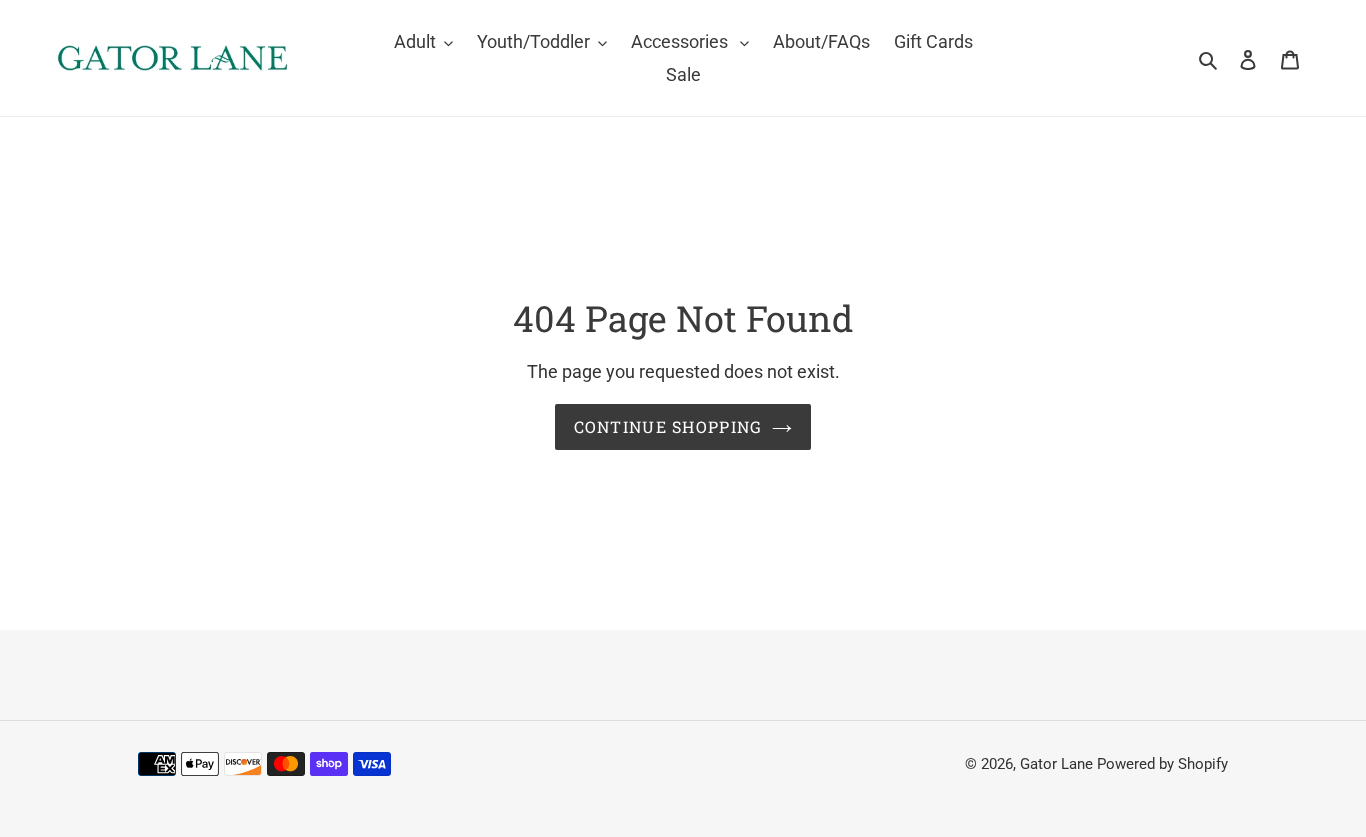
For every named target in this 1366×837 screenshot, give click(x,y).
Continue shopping (668, 426)
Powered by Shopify (1162, 764)
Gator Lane (1056, 764)
